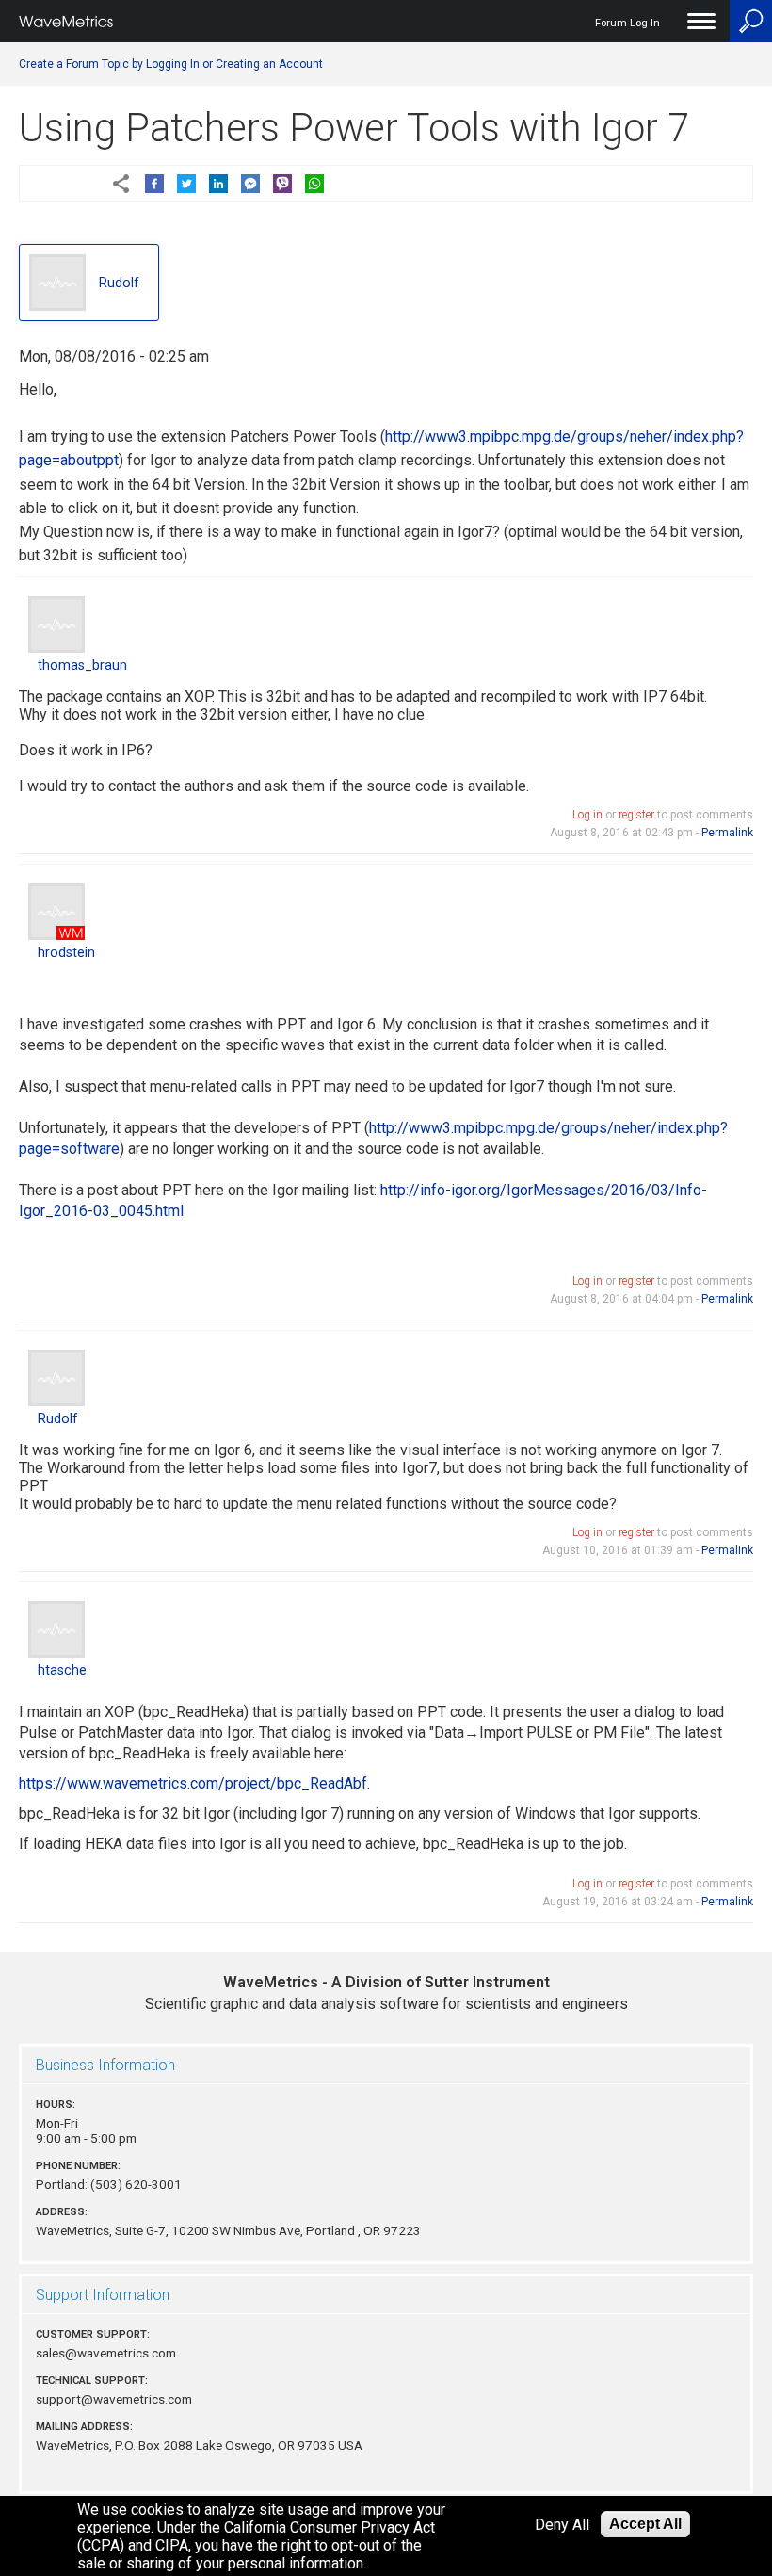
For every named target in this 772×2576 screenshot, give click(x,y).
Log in (587, 815)
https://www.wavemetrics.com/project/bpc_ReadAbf (193, 1783)
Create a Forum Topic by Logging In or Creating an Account (171, 64)
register (636, 815)
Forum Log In (627, 23)
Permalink (727, 833)
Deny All (562, 2525)
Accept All (645, 2524)
